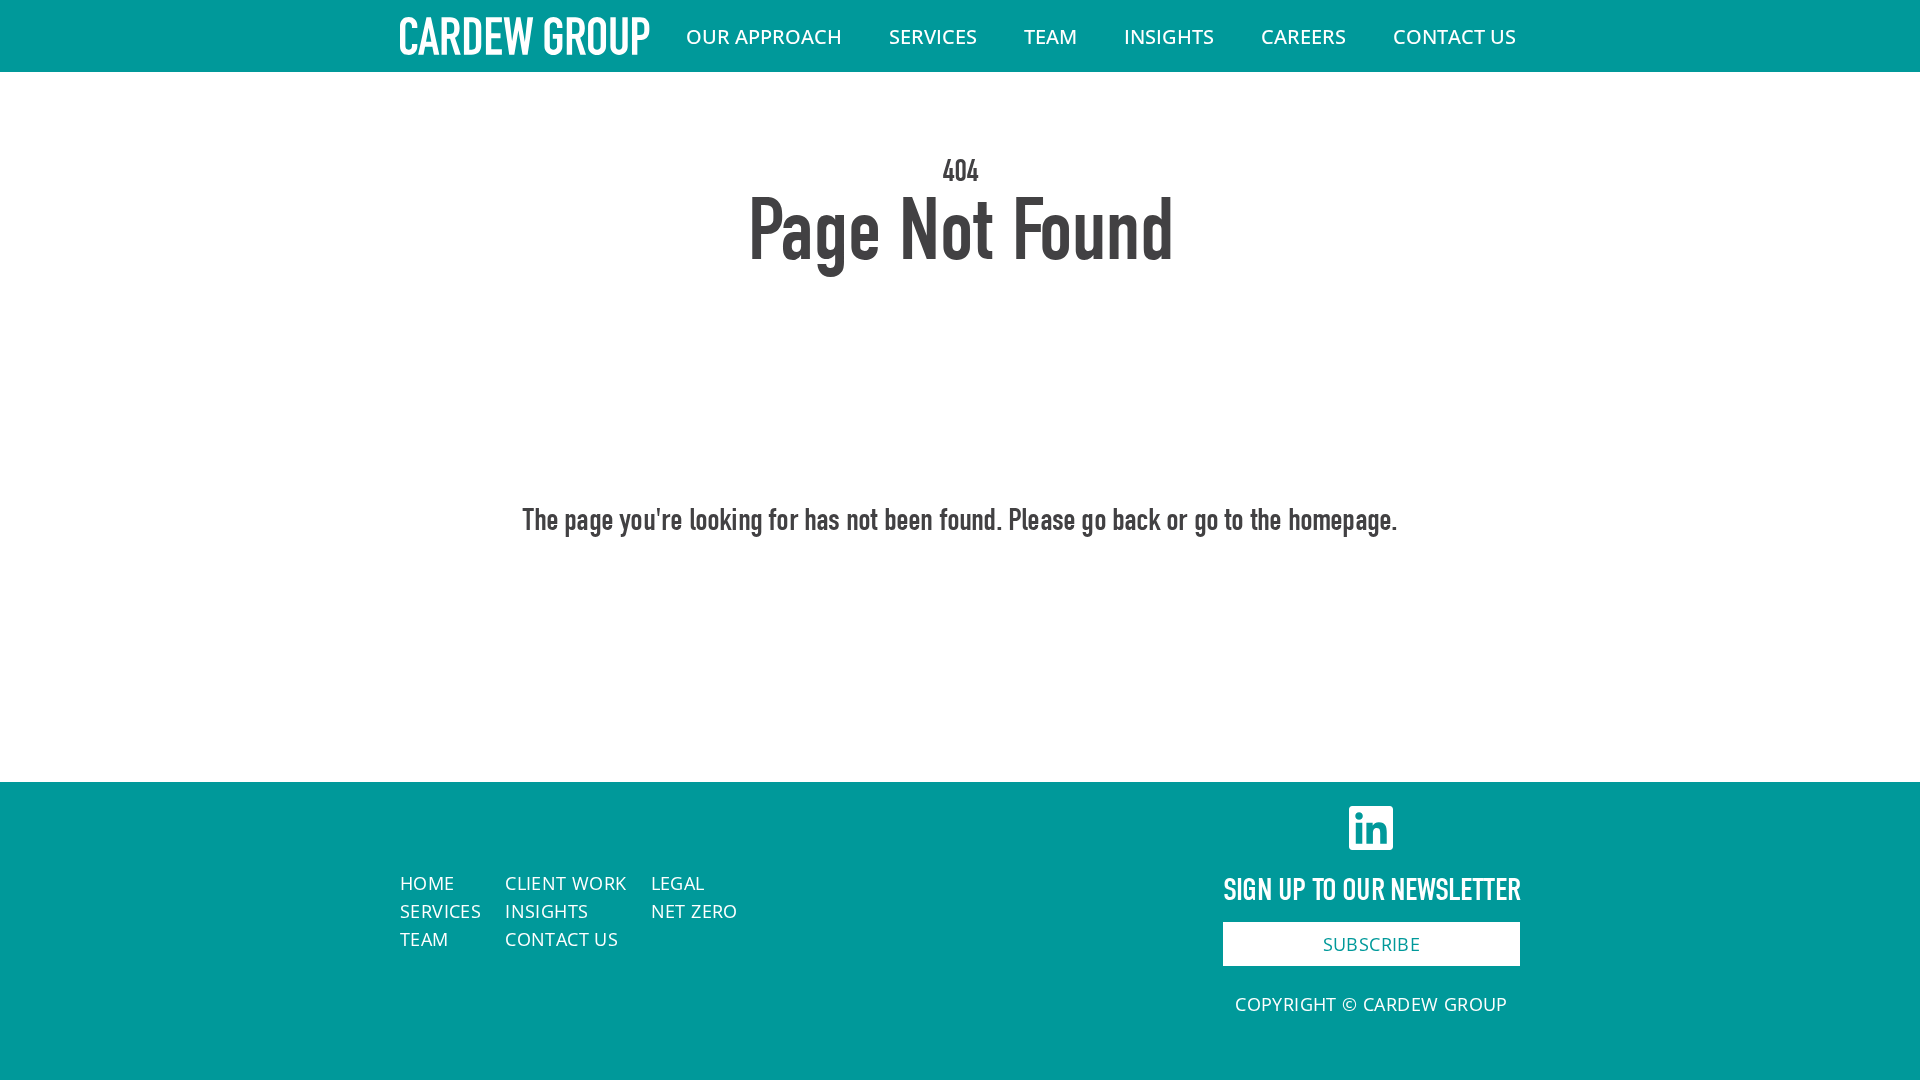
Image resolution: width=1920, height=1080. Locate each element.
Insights (1169, 36)
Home (960, 606)
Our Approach (764, 36)
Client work (565, 883)
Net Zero (694, 911)
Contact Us (1454, 36)
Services (933, 36)
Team (1050, 36)
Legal (678, 883)
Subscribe (1372, 944)
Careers (1303, 36)
